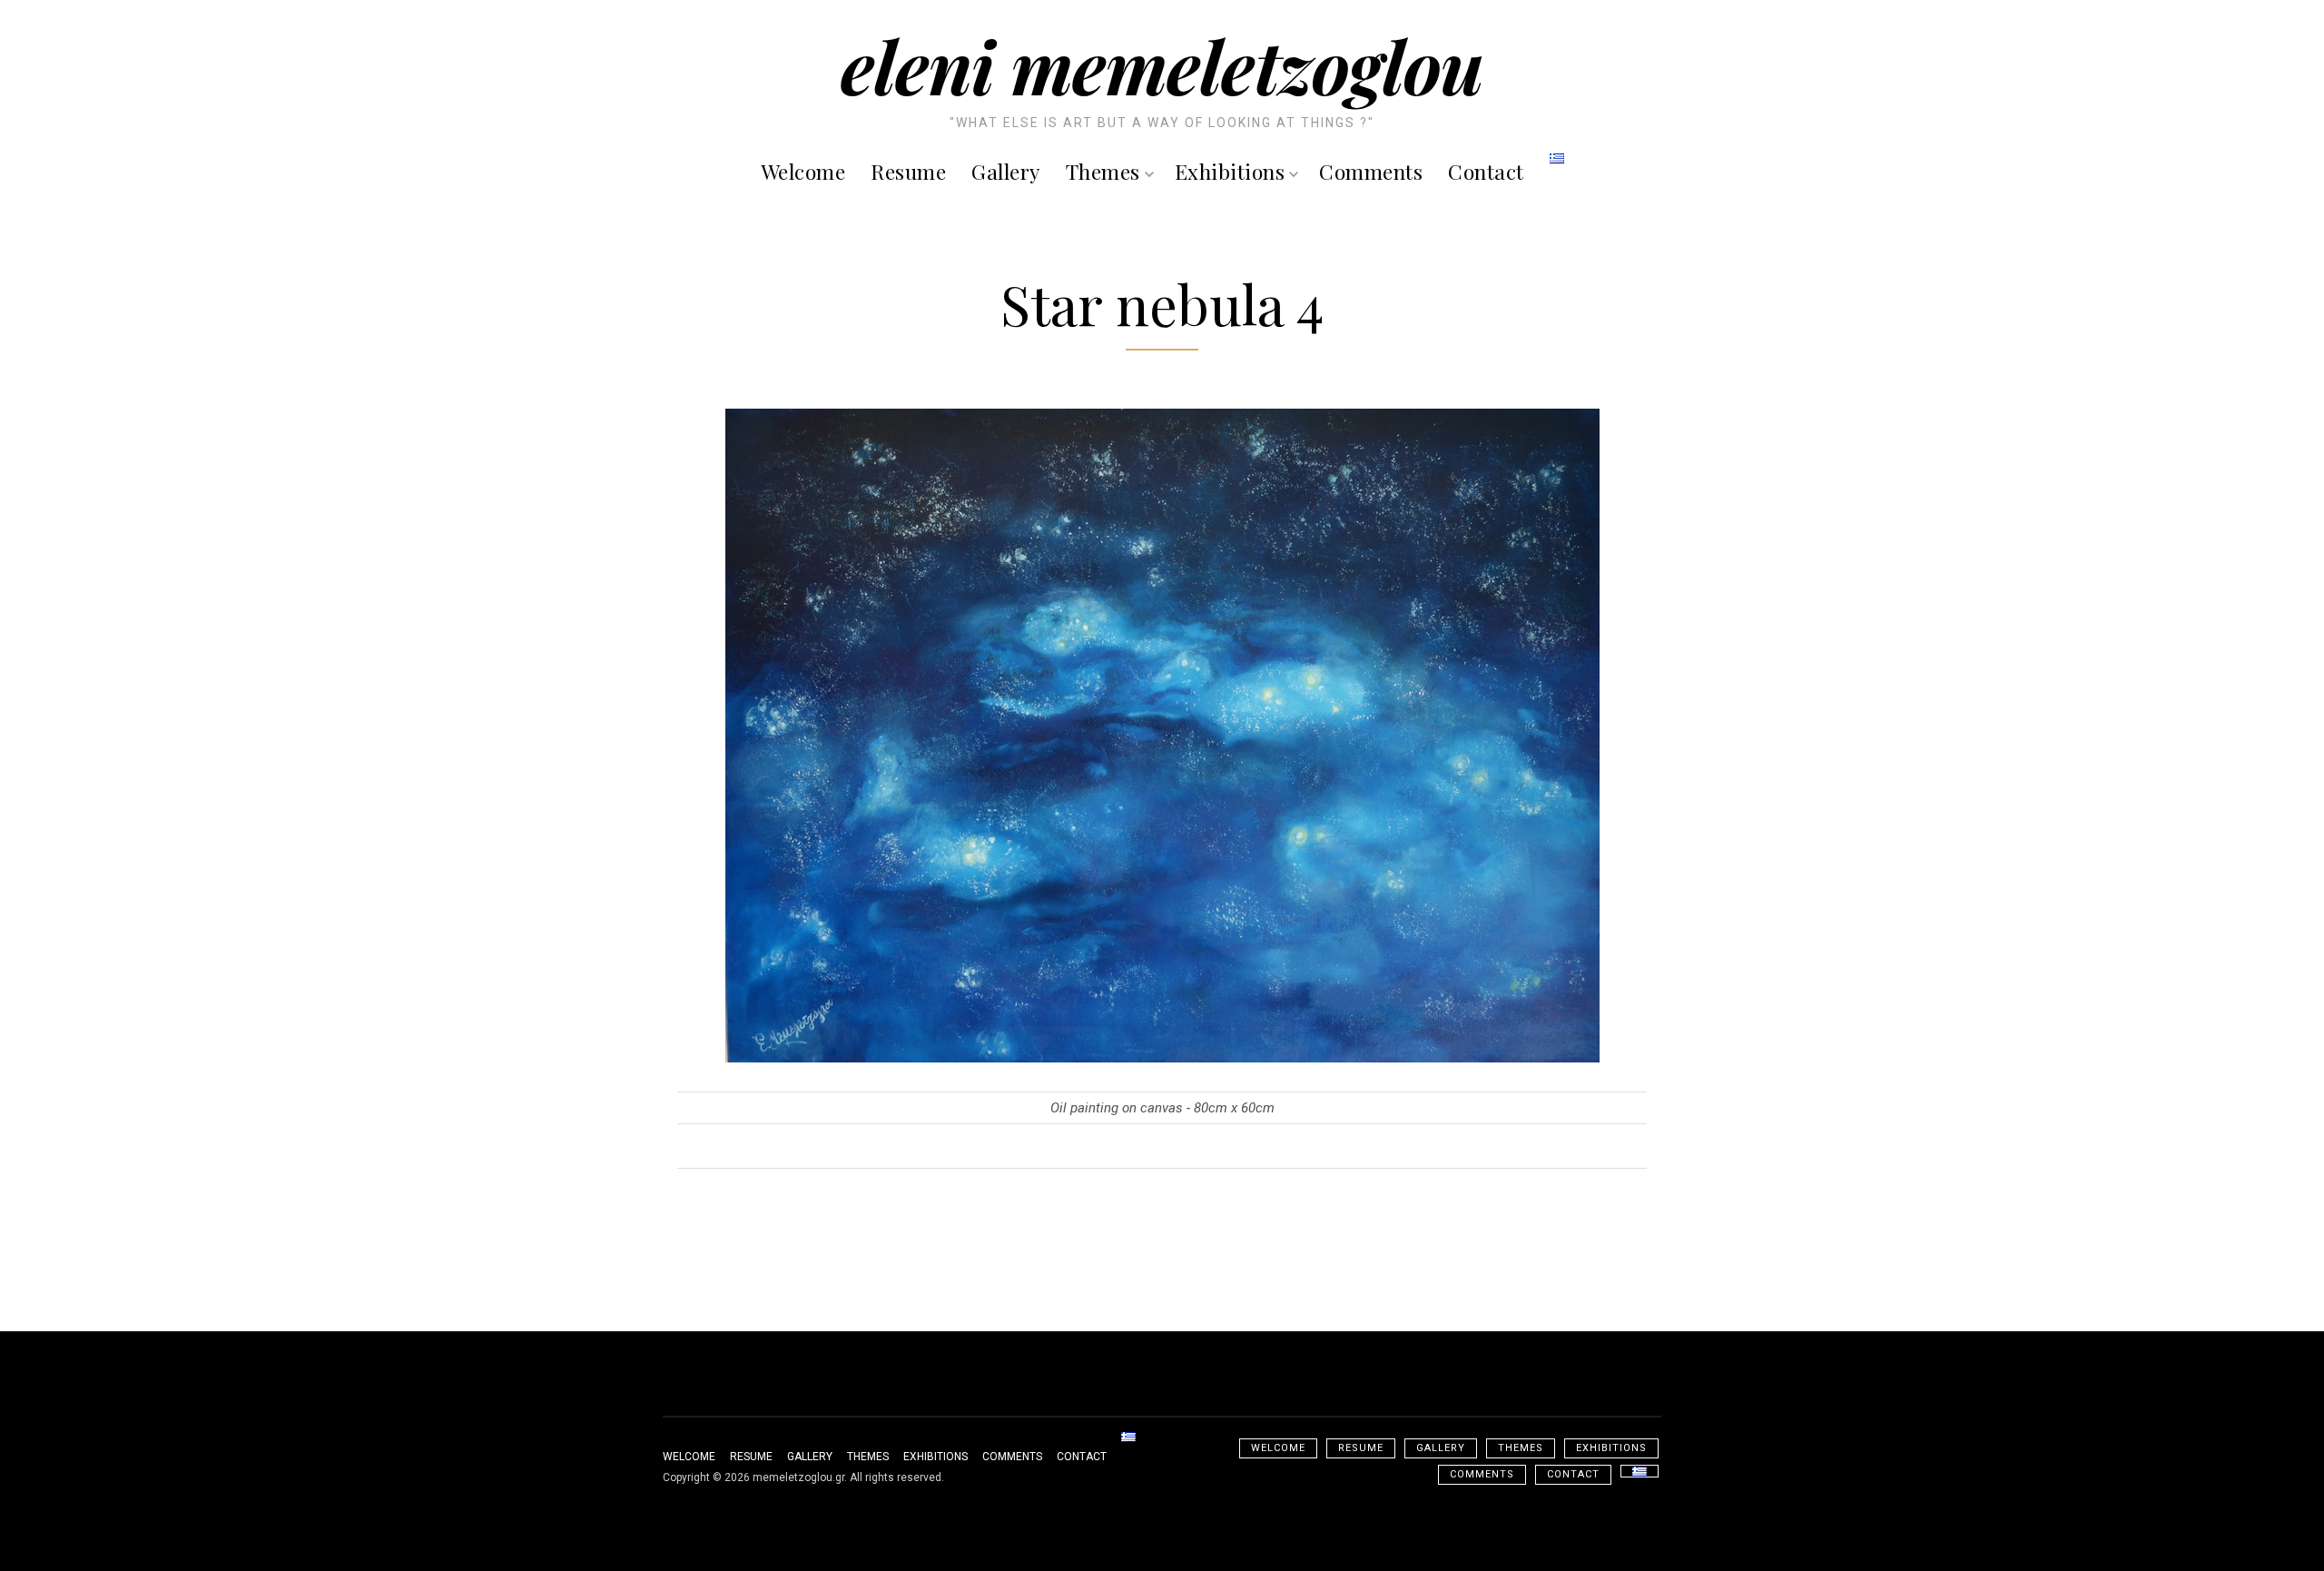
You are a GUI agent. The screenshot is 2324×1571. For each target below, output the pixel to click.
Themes (1103, 171)
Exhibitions (1230, 171)
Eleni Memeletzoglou (1162, 65)
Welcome (803, 171)
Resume (908, 171)
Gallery (1006, 171)
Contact (1486, 171)
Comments (1371, 171)
